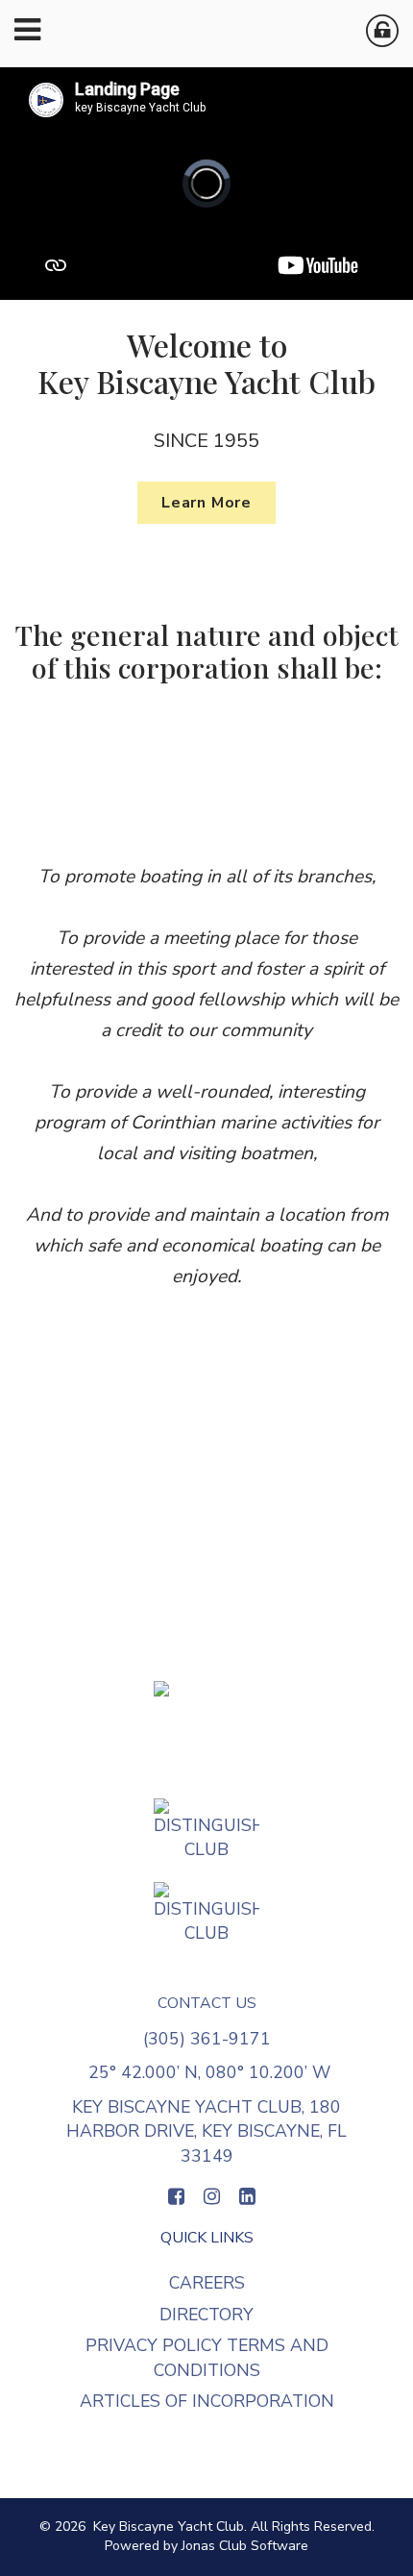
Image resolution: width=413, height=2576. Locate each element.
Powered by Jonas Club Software (206, 2546)
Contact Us (207, 2003)
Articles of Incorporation (207, 2401)
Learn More (206, 503)
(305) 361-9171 (207, 2039)
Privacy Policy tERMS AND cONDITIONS (207, 2358)
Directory (206, 2315)
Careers (207, 2283)
